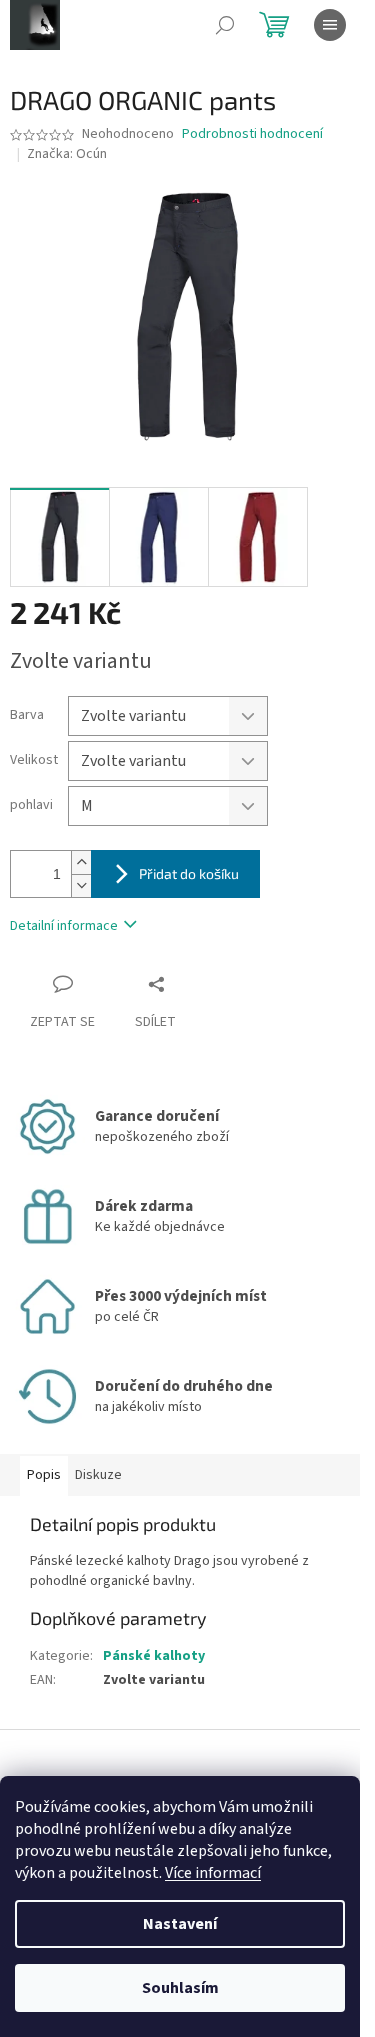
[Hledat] (225, 25)
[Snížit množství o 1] (81, 885)
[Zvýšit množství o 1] (81, 862)
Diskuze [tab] (98, 1475)
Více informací (213, 1873)
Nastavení (180, 1924)
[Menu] (330, 25)
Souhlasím (180, 1988)
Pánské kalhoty (154, 1656)
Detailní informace (64, 926)
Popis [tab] (44, 1475)
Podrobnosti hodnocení (252, 134)
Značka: (67, 154)
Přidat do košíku (189, 873)
